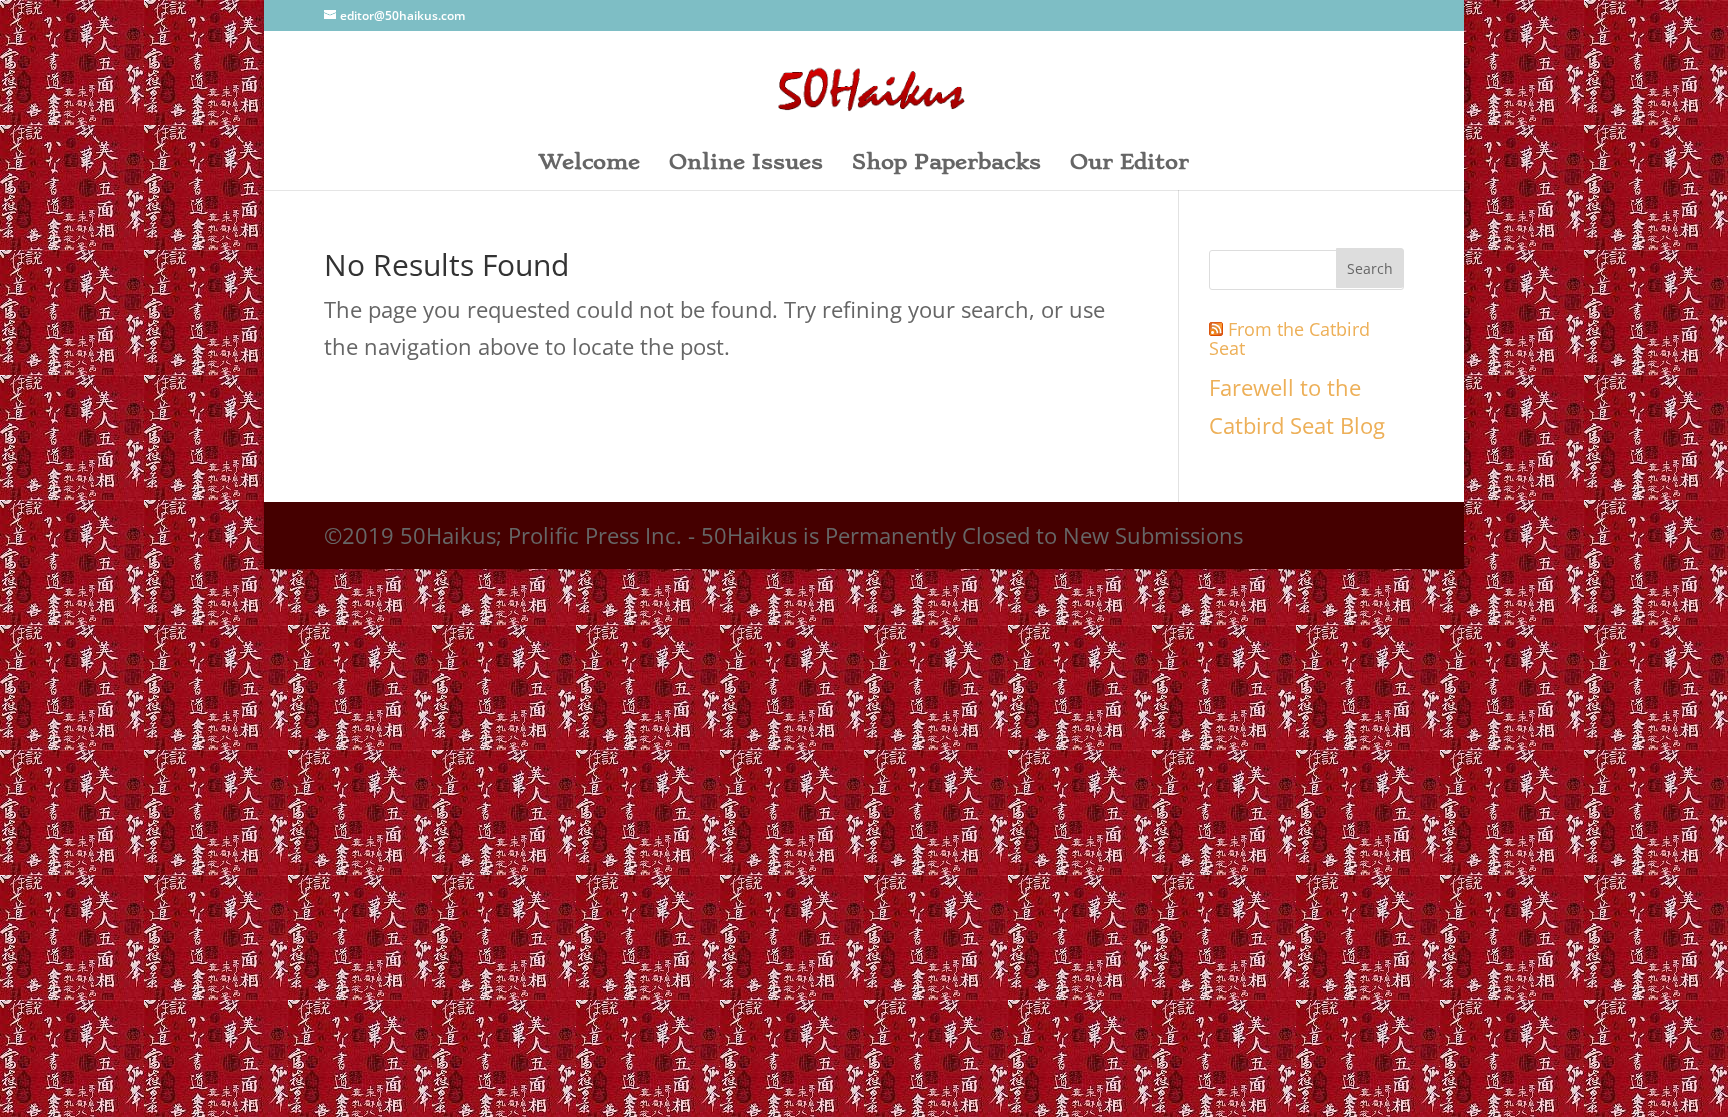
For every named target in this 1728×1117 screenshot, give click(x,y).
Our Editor (1129, 164)
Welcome (589, 164)
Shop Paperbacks (946, 164)
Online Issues (746, 164)
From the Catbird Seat (1289, 339)
